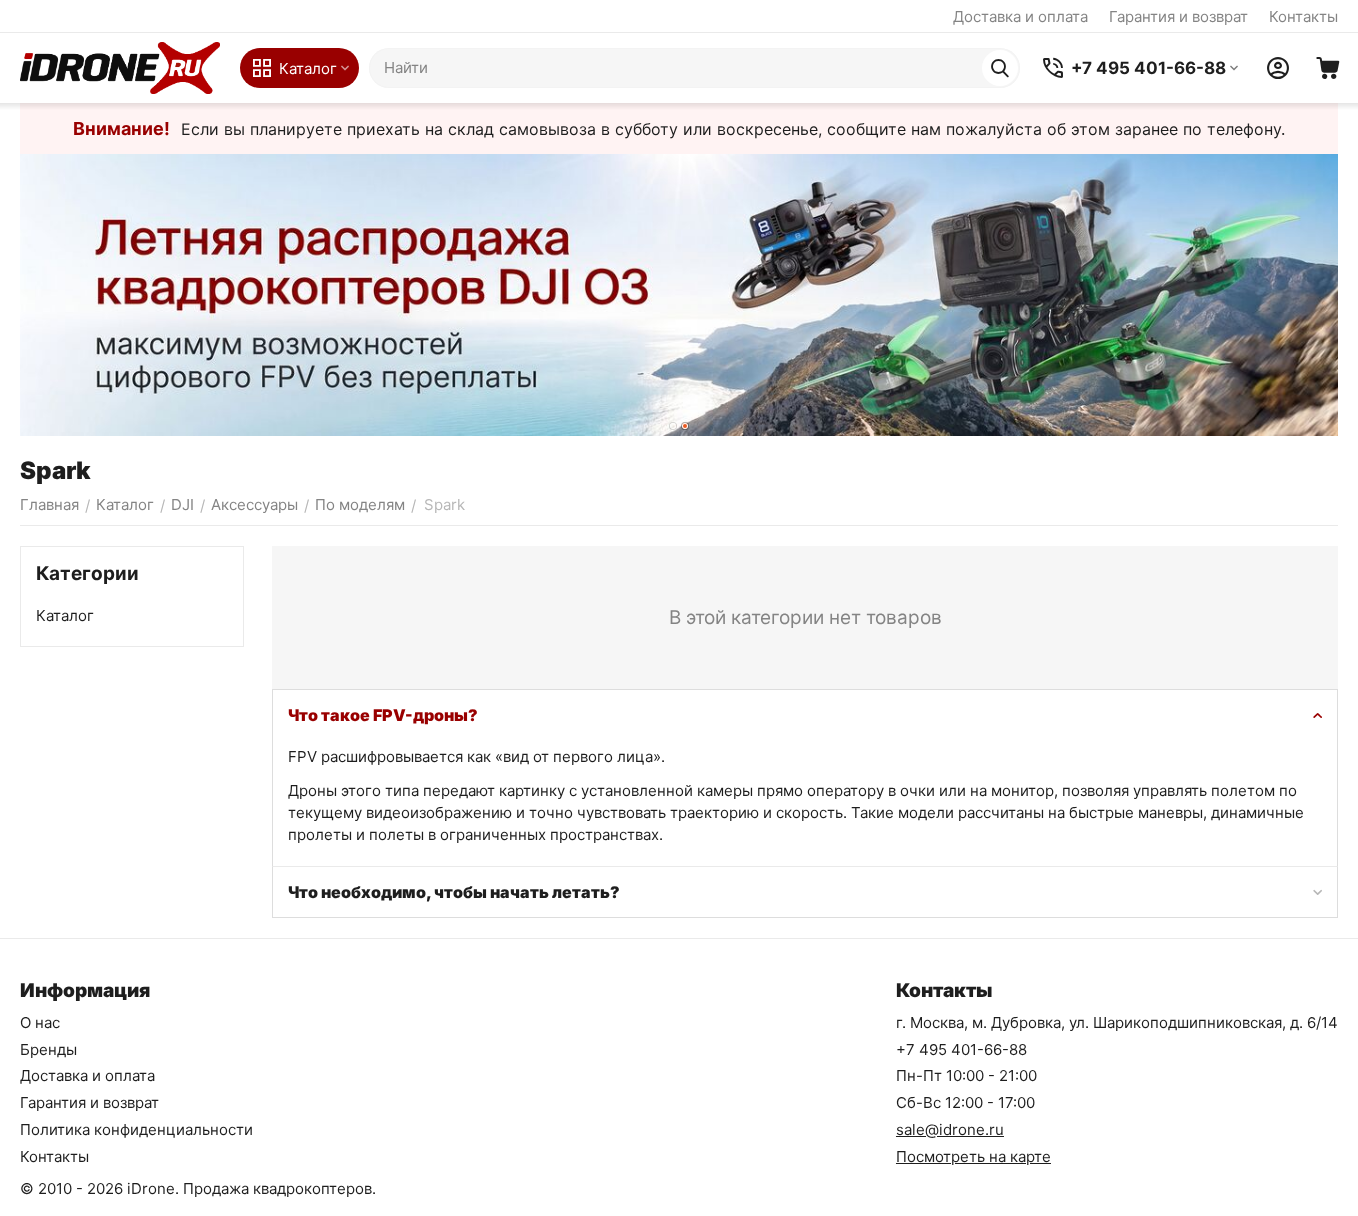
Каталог (65, 615)
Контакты (1303, 16)
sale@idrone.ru (950, 1129)
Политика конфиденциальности (136, 1129)
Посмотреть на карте (973, 1156)
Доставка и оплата (1020, 16)
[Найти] (1000, 68)
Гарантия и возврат (1178, 16)
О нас (40, 1022)
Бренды (48, 1049)
